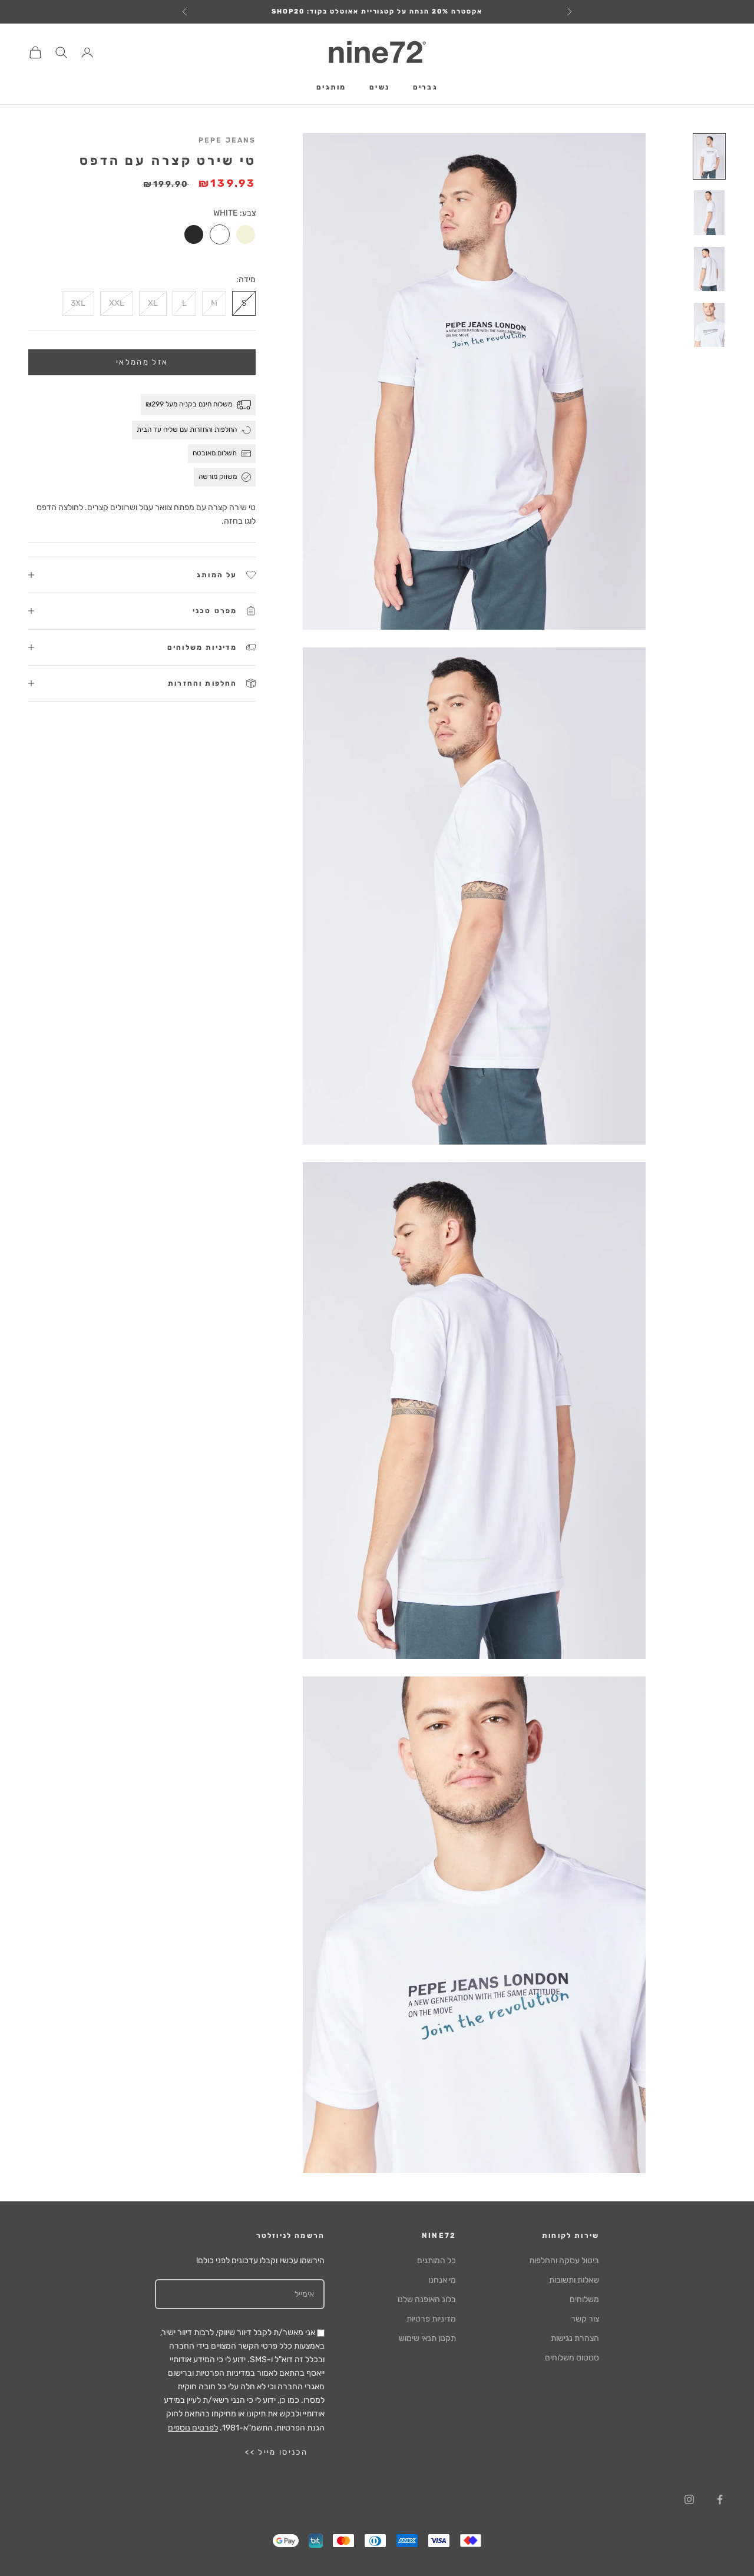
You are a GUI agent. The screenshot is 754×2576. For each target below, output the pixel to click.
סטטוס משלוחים (572, 2358)
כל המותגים (436, 2261)
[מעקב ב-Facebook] (720, 2499)
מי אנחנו (442, 2280)
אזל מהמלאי (142, 362)
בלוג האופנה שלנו (427, 2299)
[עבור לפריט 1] (709, 156)
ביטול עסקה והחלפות (564, 2261)
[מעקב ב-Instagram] (689, 2499)
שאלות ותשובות (574, 2280)
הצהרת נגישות (575, 2338)
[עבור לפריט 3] (709, 269)
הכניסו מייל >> (276, 2452)
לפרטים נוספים (193, 2428)
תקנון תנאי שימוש (427, 2338)
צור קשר (585, 2319)
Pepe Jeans (227, 140)
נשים (379, 88)
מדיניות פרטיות (431, 2319)
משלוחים (584, 2299)
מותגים (331, 88)
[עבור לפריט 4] (709, 325)
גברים (425, 88)
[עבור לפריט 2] (709, 212)
